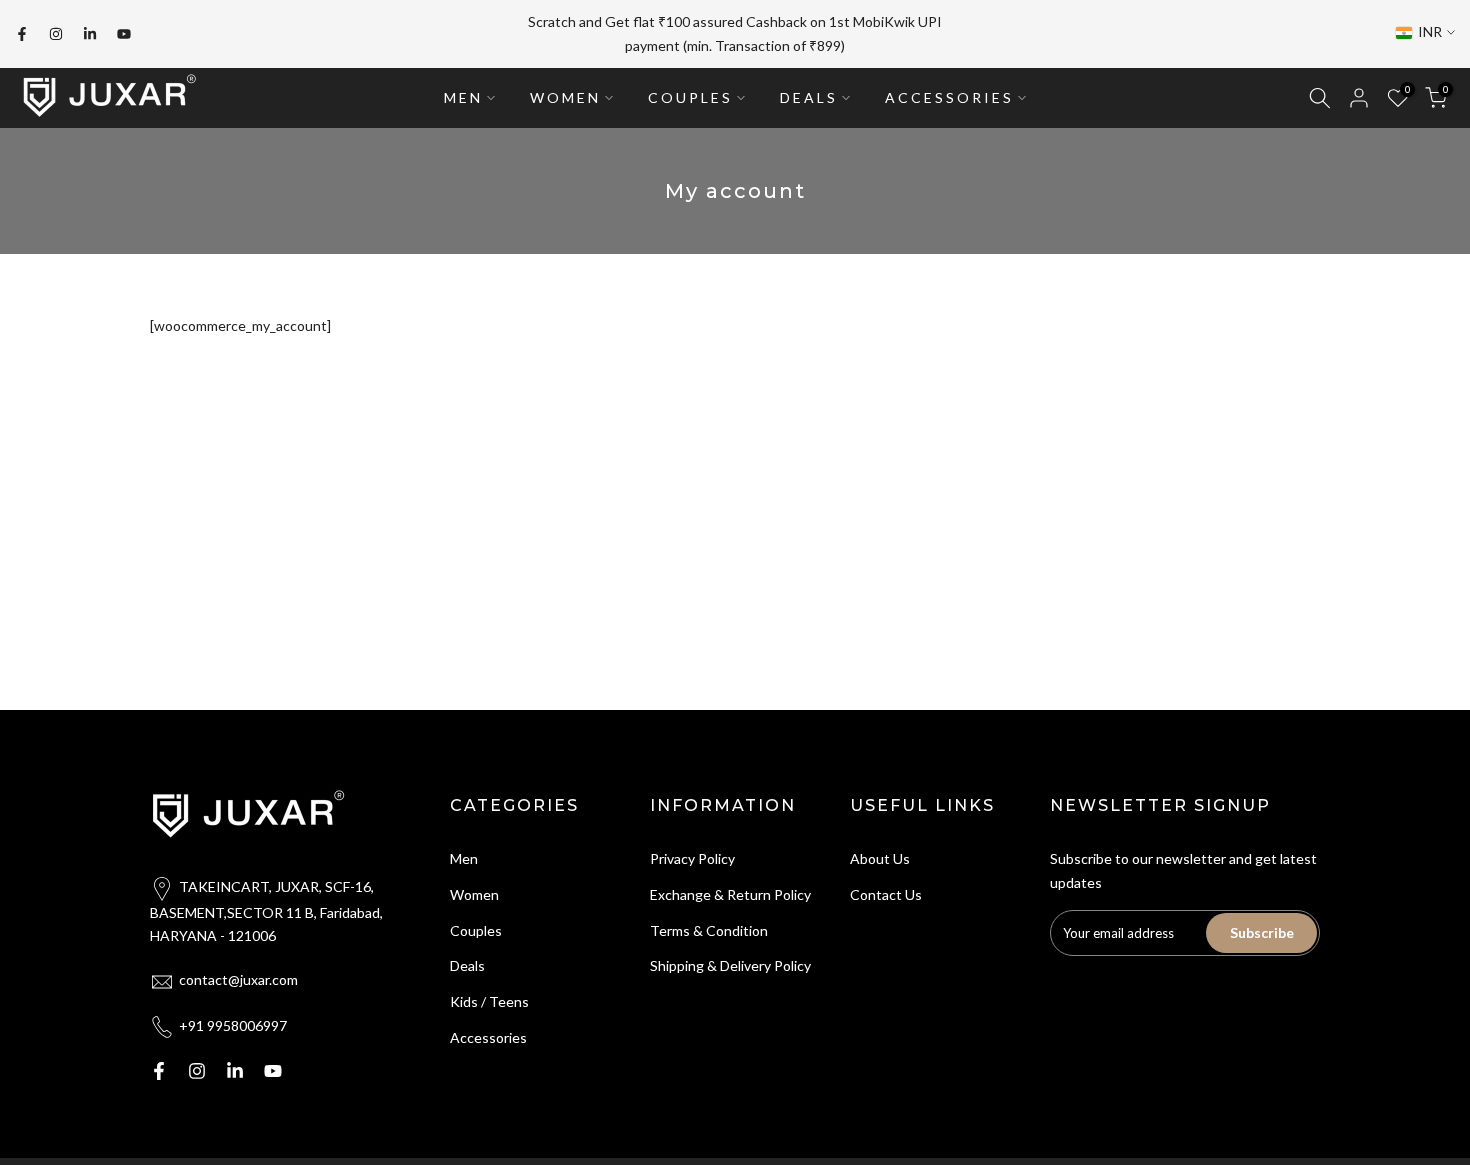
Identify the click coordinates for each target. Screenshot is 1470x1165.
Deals (467, 965)
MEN (463, 97)
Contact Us (886, 894)
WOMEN (565, 97)
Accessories (488, 1037)
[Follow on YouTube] (124, 34)
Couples (476, 930)
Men (464, 858)
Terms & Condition (709, 930)
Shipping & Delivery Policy (730, 965)
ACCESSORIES (949, 97)
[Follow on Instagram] (56, 34)
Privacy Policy (692, 858)
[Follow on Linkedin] (90, 34)
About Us (880, 858)
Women (474, 894)
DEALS (809, 97)
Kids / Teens (489, 1001)
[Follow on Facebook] (22, 34)
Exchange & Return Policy (730, 894)
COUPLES (690, 97)
